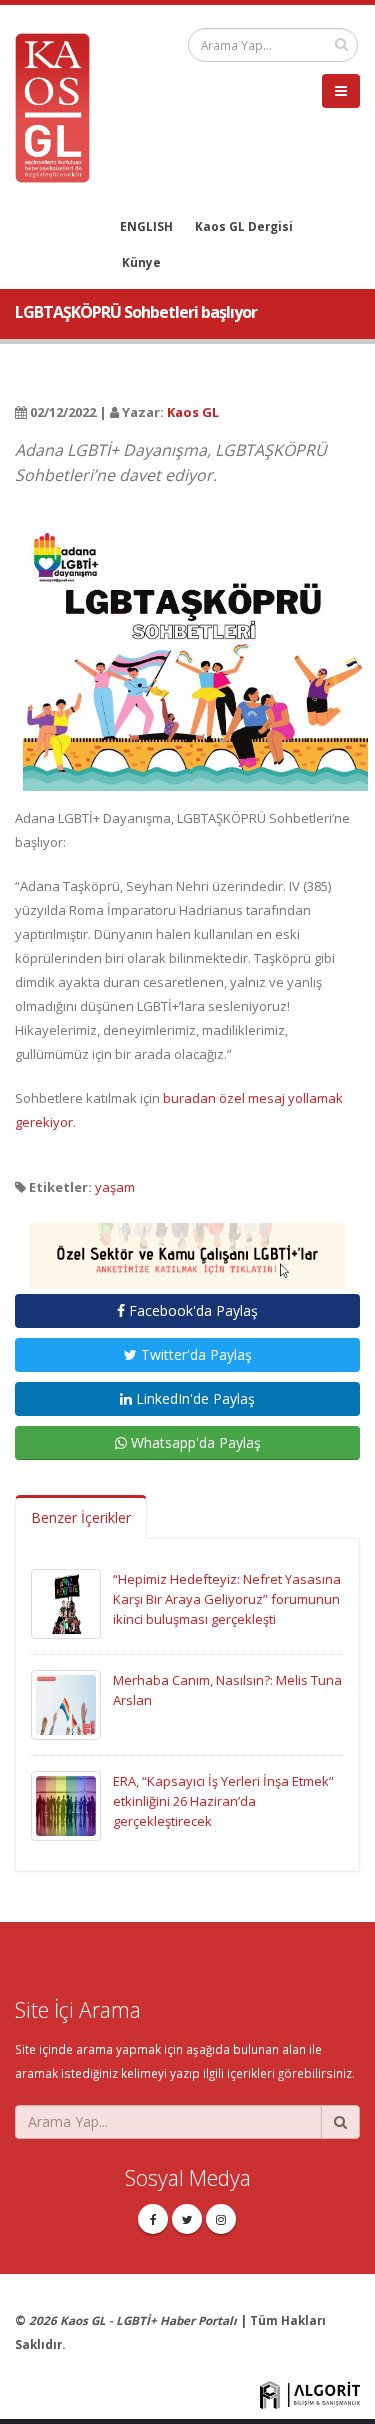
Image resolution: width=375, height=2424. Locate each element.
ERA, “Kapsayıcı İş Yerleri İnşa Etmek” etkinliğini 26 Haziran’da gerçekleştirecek (223, 1801)
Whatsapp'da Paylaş (194, 1442)
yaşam (115, 1187)
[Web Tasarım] (310, 2393)
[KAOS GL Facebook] (153, 2219)
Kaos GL (193, 412)
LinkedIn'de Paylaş (193, 1398)
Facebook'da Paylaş (191, 1310)
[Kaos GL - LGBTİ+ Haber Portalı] (60, 106)
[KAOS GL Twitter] (187, 2219)
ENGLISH (146, 226)
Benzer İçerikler (81, 1517)
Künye (141, 262)
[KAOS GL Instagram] (221, 2219)
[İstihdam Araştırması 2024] (187, 1247)
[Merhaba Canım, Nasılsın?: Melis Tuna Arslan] (66, 1703)
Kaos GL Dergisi (244, 226)
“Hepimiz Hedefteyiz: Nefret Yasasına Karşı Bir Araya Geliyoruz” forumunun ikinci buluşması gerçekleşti (227, 1599)
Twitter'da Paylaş (194, 1354)
